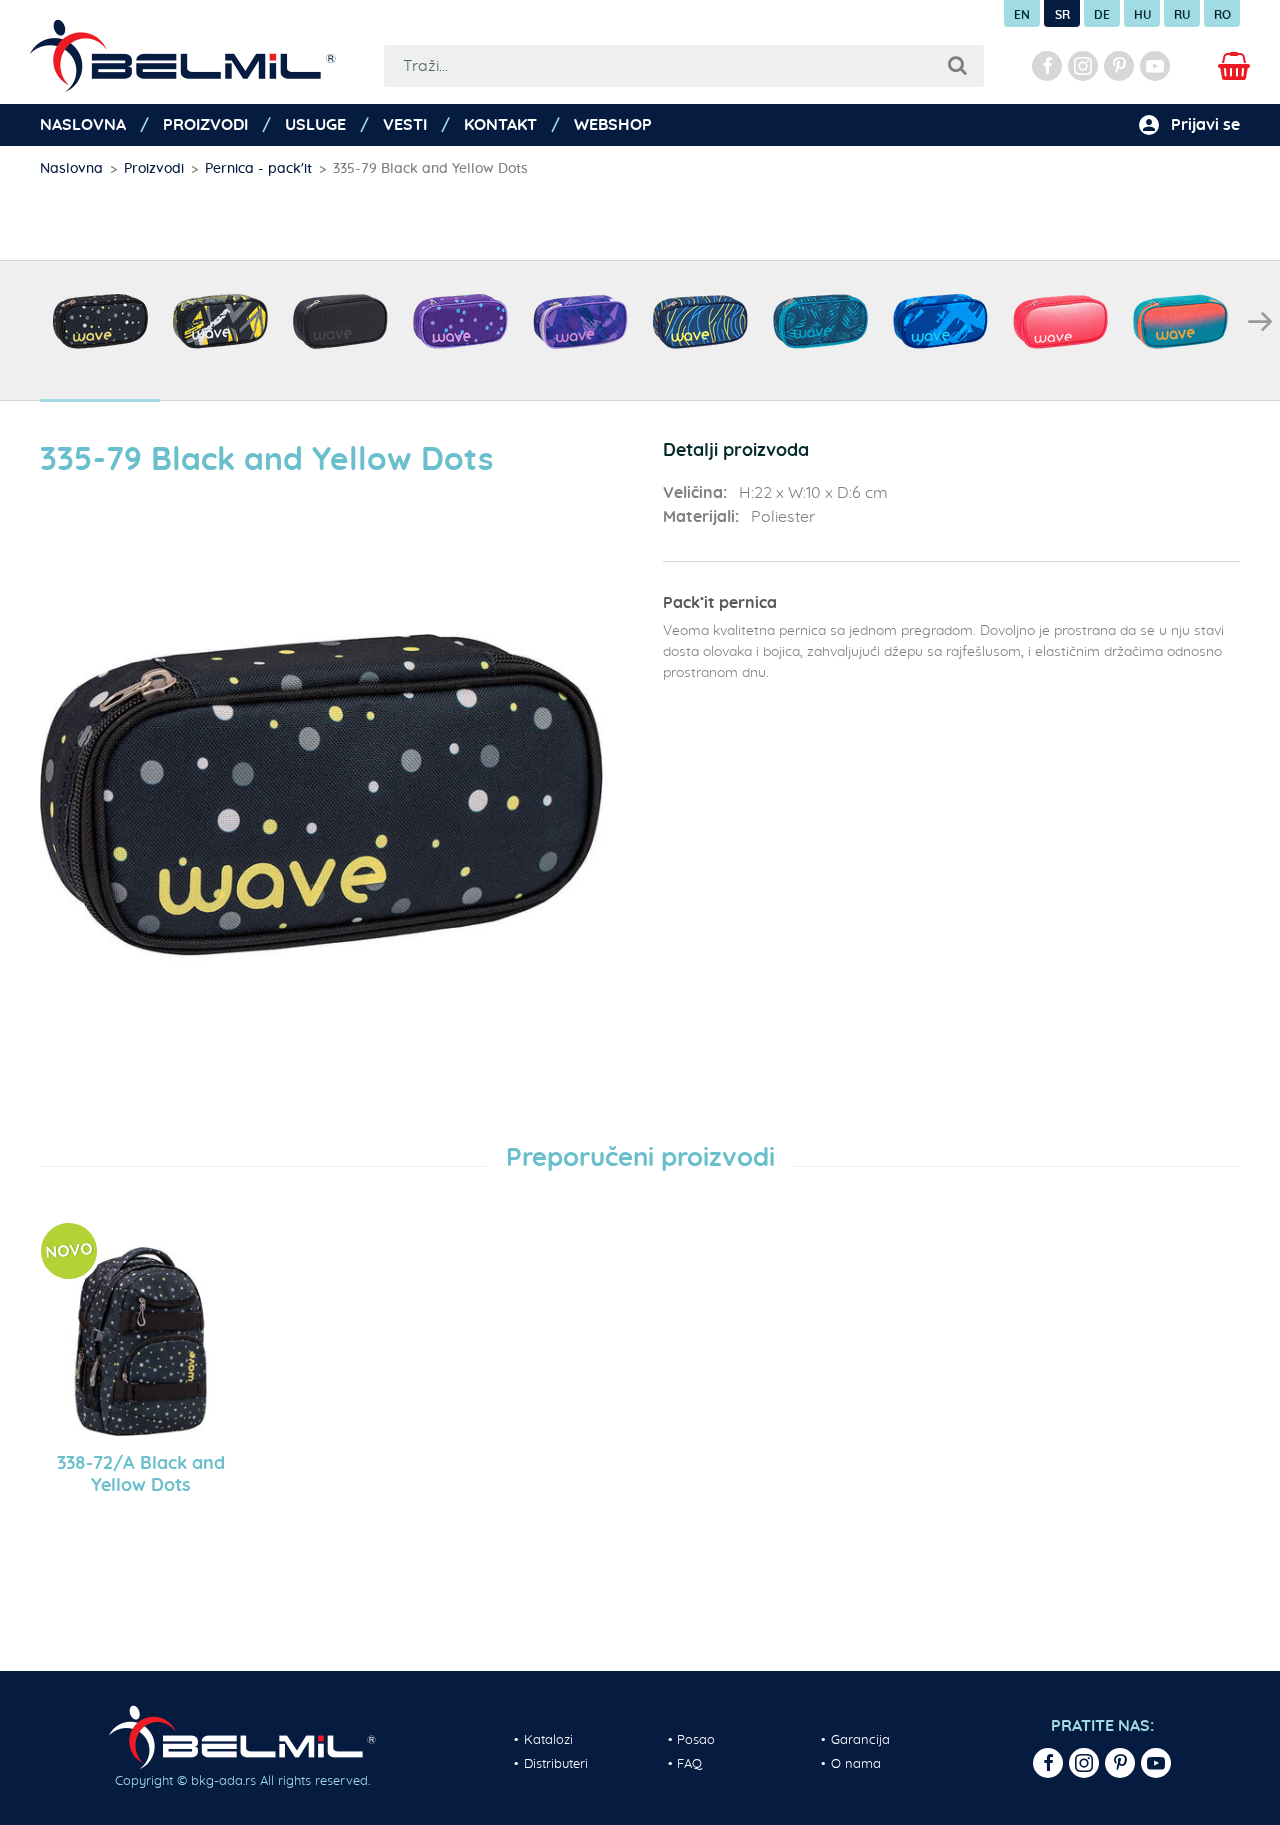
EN (1022, 15)
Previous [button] (20, 322)
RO (1222, 15)
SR (1062, 15)
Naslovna (83, 125)
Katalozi (548, 1740)
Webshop (613, 125)
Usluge (315, 125)
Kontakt (500, 125)
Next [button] (1260, 322)
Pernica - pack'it (258, 169)
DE (1102, 15)
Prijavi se (1205, 125)
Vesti (405, 125)
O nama (856, 1764)
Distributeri (556, 1764)
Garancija (860, 1740)
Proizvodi (205, 125)
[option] (100, 331)
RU (1182, 15)
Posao (696, 1740)
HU (1142, 15)
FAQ (689, 1764)
